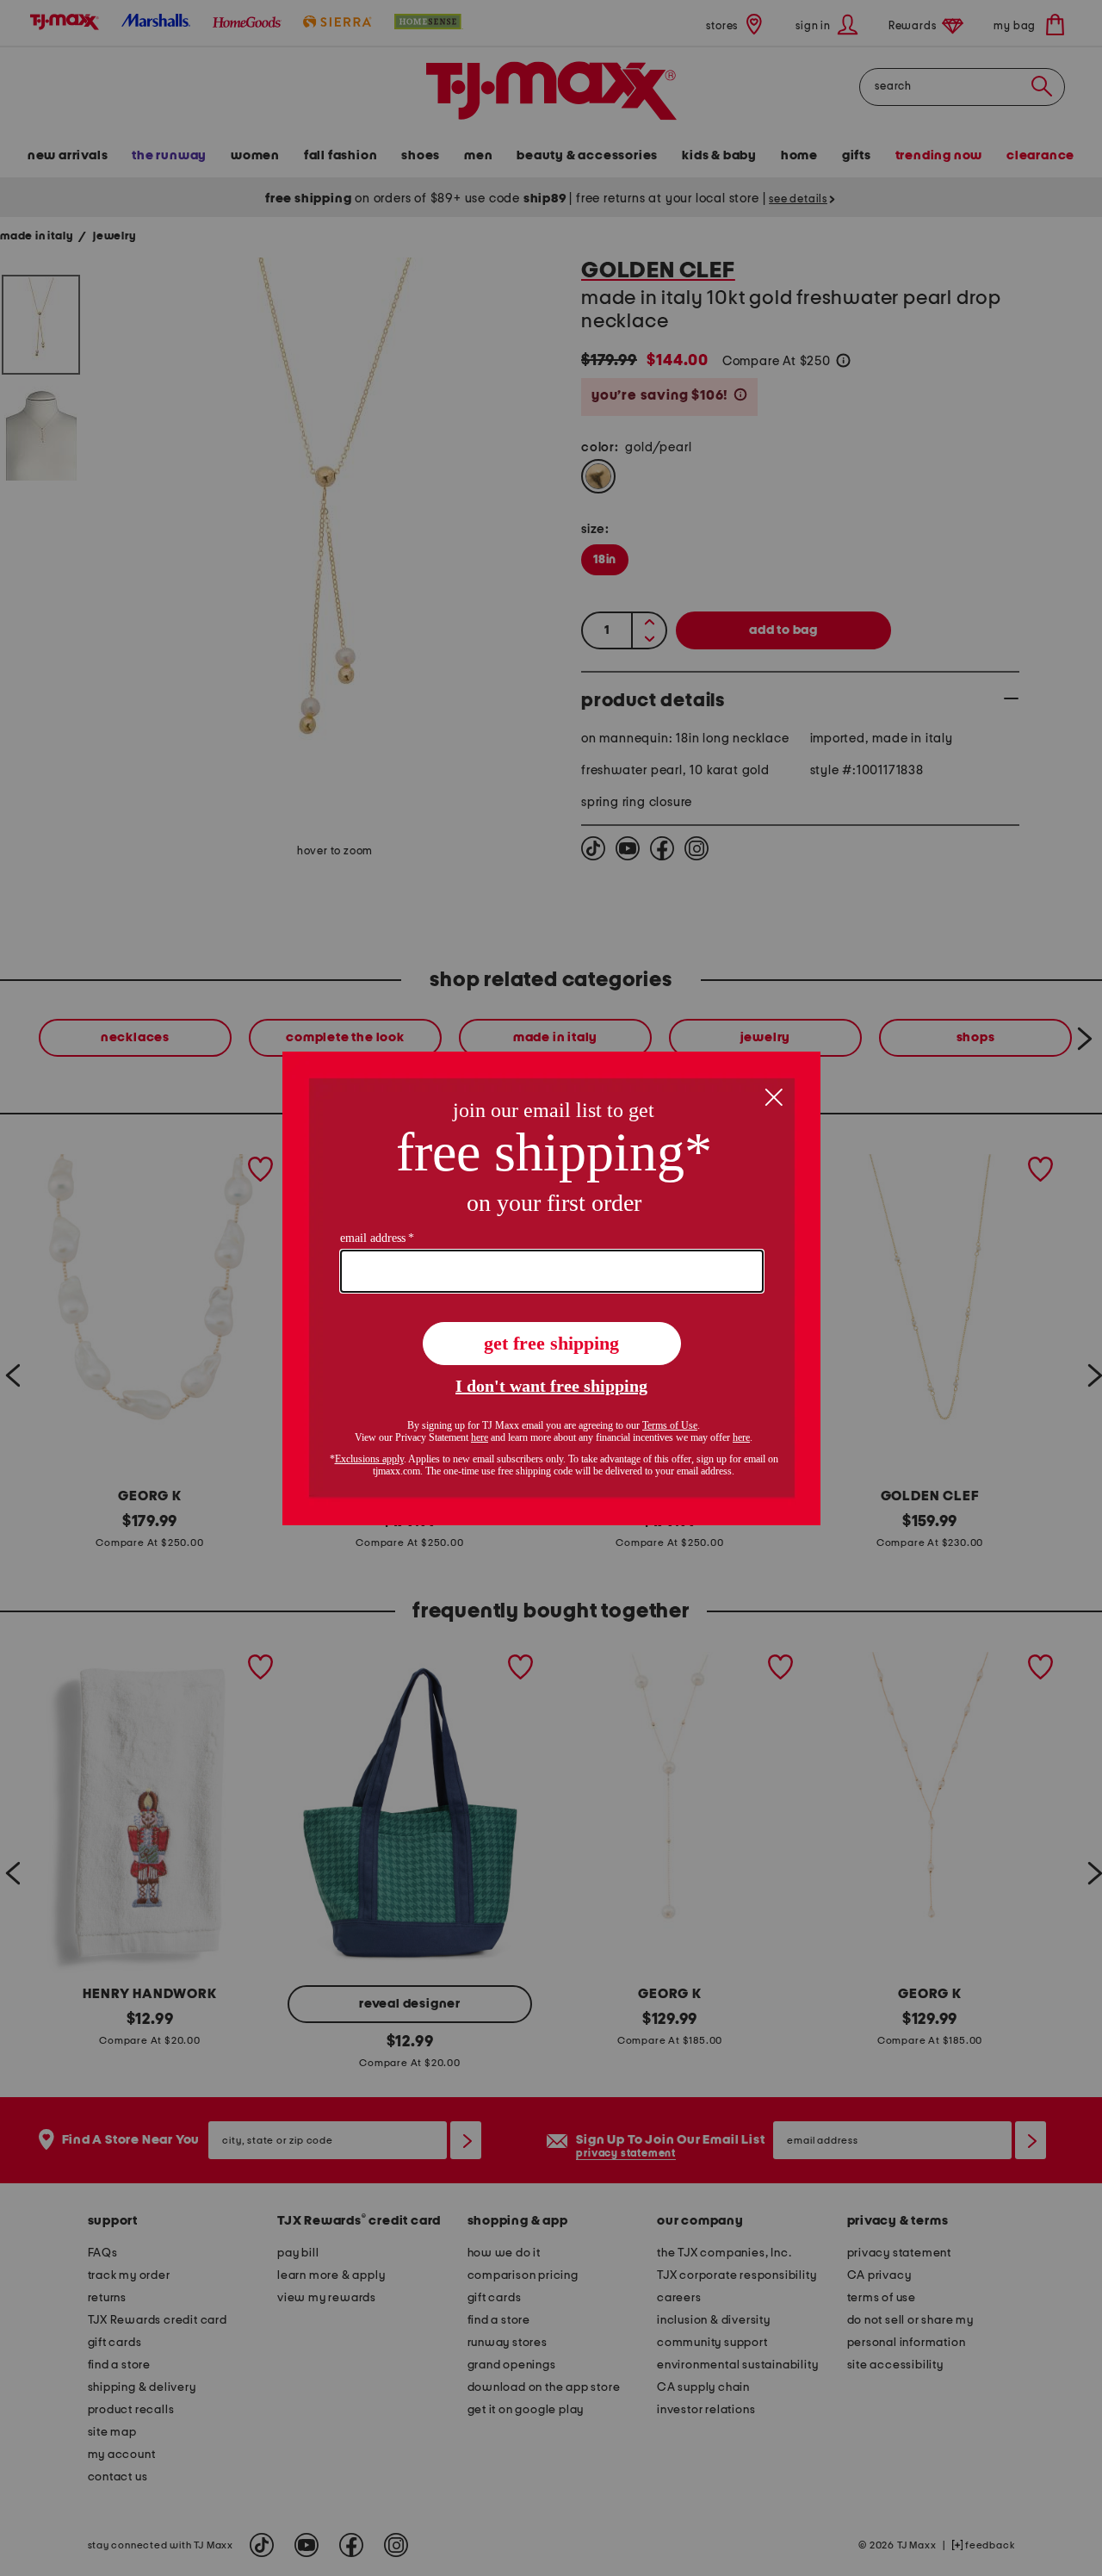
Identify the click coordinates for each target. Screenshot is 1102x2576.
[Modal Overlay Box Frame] (551, 1288)
